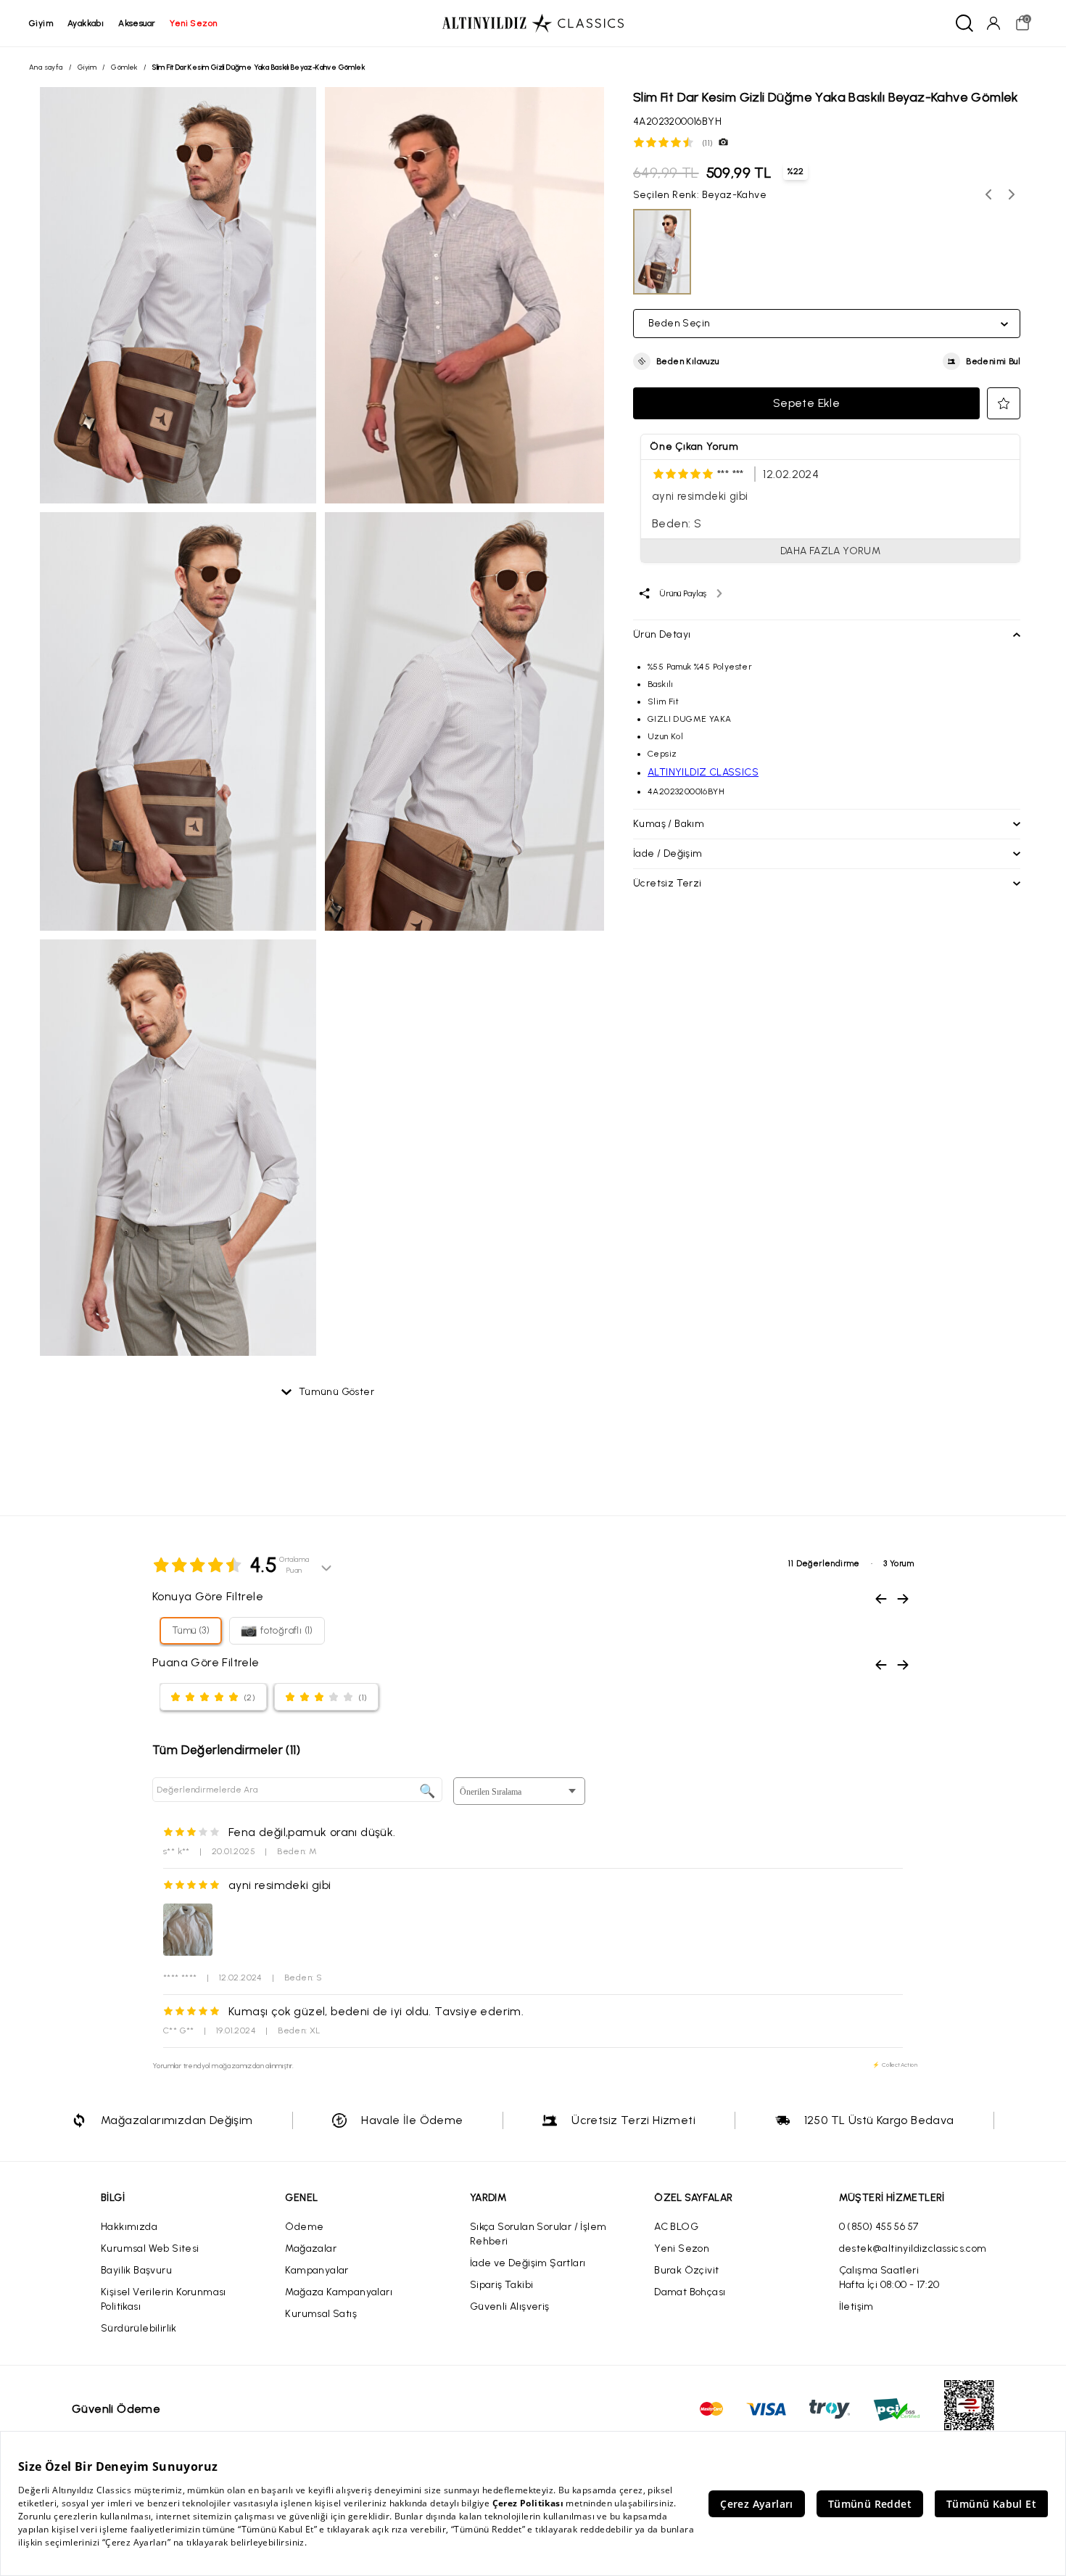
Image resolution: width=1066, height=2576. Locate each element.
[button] (676, 361)
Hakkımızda (129, 2227)
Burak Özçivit (686, 2270)
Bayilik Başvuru (136, 2270)
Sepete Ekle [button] (806, 403)
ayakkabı (86, 23)
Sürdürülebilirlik (139, 2328)
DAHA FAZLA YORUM (830, 551)
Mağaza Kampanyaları (339, 2292)
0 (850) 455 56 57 (879, 2227)
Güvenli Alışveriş (510, 2307)
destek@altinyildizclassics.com (913, 2248)
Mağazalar (311, 2248)
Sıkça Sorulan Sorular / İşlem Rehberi (538, 2234)
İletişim (856, 2307)
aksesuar (137, 23)
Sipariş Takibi (502, 2285)
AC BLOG (676, 2227)
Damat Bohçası (690, 2292)
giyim (41, 23)
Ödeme (304, 2227)
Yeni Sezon (682, 2248)
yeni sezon (193, 23)
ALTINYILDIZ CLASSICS (703, 772)
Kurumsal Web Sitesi (150, 2248)
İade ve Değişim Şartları (528, 2263)
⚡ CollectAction (895, 2065)
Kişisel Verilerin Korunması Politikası (164, 2299)
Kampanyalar (317, 2270)
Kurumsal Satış (321, 2314)
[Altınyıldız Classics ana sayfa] (533, 23)
